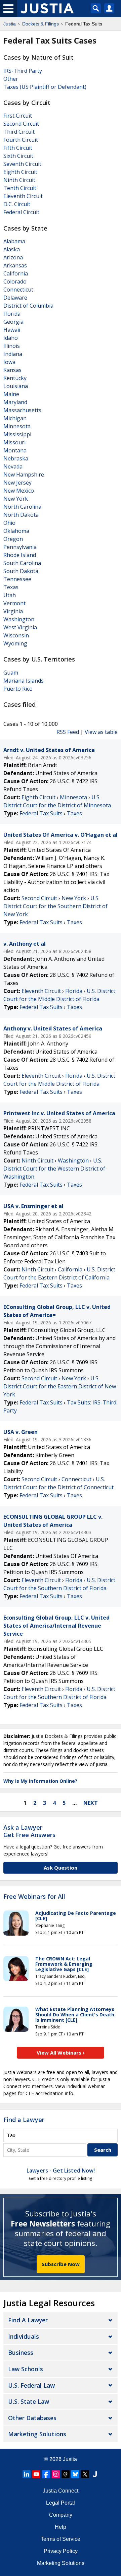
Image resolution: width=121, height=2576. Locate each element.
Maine (11, 394)
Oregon (13, 539)
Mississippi (17, 434)
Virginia (13, 611)
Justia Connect (61, 2491)
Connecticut (18, 290)
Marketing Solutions (37, 2434)
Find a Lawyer (24, 2120)
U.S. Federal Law (31, 2385)
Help (61, 2527)
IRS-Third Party (23, 71)
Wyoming (15, 643)
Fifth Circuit (18, 148)
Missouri (14, 442)
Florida (12, 314)
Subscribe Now (61, 2264)
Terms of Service (61, 2539)
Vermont (14, 603)
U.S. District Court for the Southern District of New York (55, 906)
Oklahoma (16, 531)
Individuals (24, 2336)
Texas (11, 587)
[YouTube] (36, 2474)
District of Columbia (28, 306)
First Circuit (18, 116)
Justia (70, 2459)
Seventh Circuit (22, 164)
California (16, 273)
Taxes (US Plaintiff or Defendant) (45, 87)
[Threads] (66, 2474)
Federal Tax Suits (41, 813)
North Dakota (21, 515)
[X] (85, 2474)
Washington (19, 619)
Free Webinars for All (34, 1897)
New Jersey (17, 483)
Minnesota (17, 426)
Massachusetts (22, 410)
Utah (10, 595)
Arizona (13, 257)
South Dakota (21, 571)
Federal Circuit (21, 212)
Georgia (13, 322)
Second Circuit (21, 124)
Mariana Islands (24, 681)
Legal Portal (61, 2503)
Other (11, 79)
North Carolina (22, 507)
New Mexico (19, 491)
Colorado (15, 281)
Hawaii (12, 330)
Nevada (13, 466)
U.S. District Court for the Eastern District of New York (60, 1386)
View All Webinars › (61, 2053)
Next (91, 1803)
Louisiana (16, 386)
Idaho (11, 338)
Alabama (14, 241)
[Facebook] (46, 2474)
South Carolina (22, 563)
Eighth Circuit (20, 172)
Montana (15, 450)
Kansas (12, 370)
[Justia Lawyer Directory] (95, 2474)
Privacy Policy (61, 2551)
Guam (11, 673)
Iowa (9, 362)
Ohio (9, 523)
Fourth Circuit (21, 140)
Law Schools (26, 2369)
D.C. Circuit (17, 204)
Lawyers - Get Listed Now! (61, 2171)
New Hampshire (24, 475)
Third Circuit (19, 132)
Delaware (15, 298)
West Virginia (20, 627)
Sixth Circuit (18, 156)
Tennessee (17, 579)
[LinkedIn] (27, 2474)
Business (21, 2352)
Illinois (12, 346)
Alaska (12, 249)
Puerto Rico (18, 689)
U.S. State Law (29, 2401)
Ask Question (61, 1868)
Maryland (15, 402)
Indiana (13, 354)
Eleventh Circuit (23, 196)
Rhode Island (20, 555)
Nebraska (16, 458)
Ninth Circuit (19, 180)
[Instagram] (56, 2474)
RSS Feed (68, 732)
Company (61, 2515)
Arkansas (15, 265)
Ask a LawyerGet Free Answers (29, 1831)
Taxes (74, 813)
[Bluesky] (75, 2474)
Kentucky (15, 378)
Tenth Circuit (20, 188)
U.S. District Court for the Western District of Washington (54, 1169)
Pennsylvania (20, 547)
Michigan (15, 418)
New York (16, 499)
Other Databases (32, 2418)
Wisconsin (16, 635)
